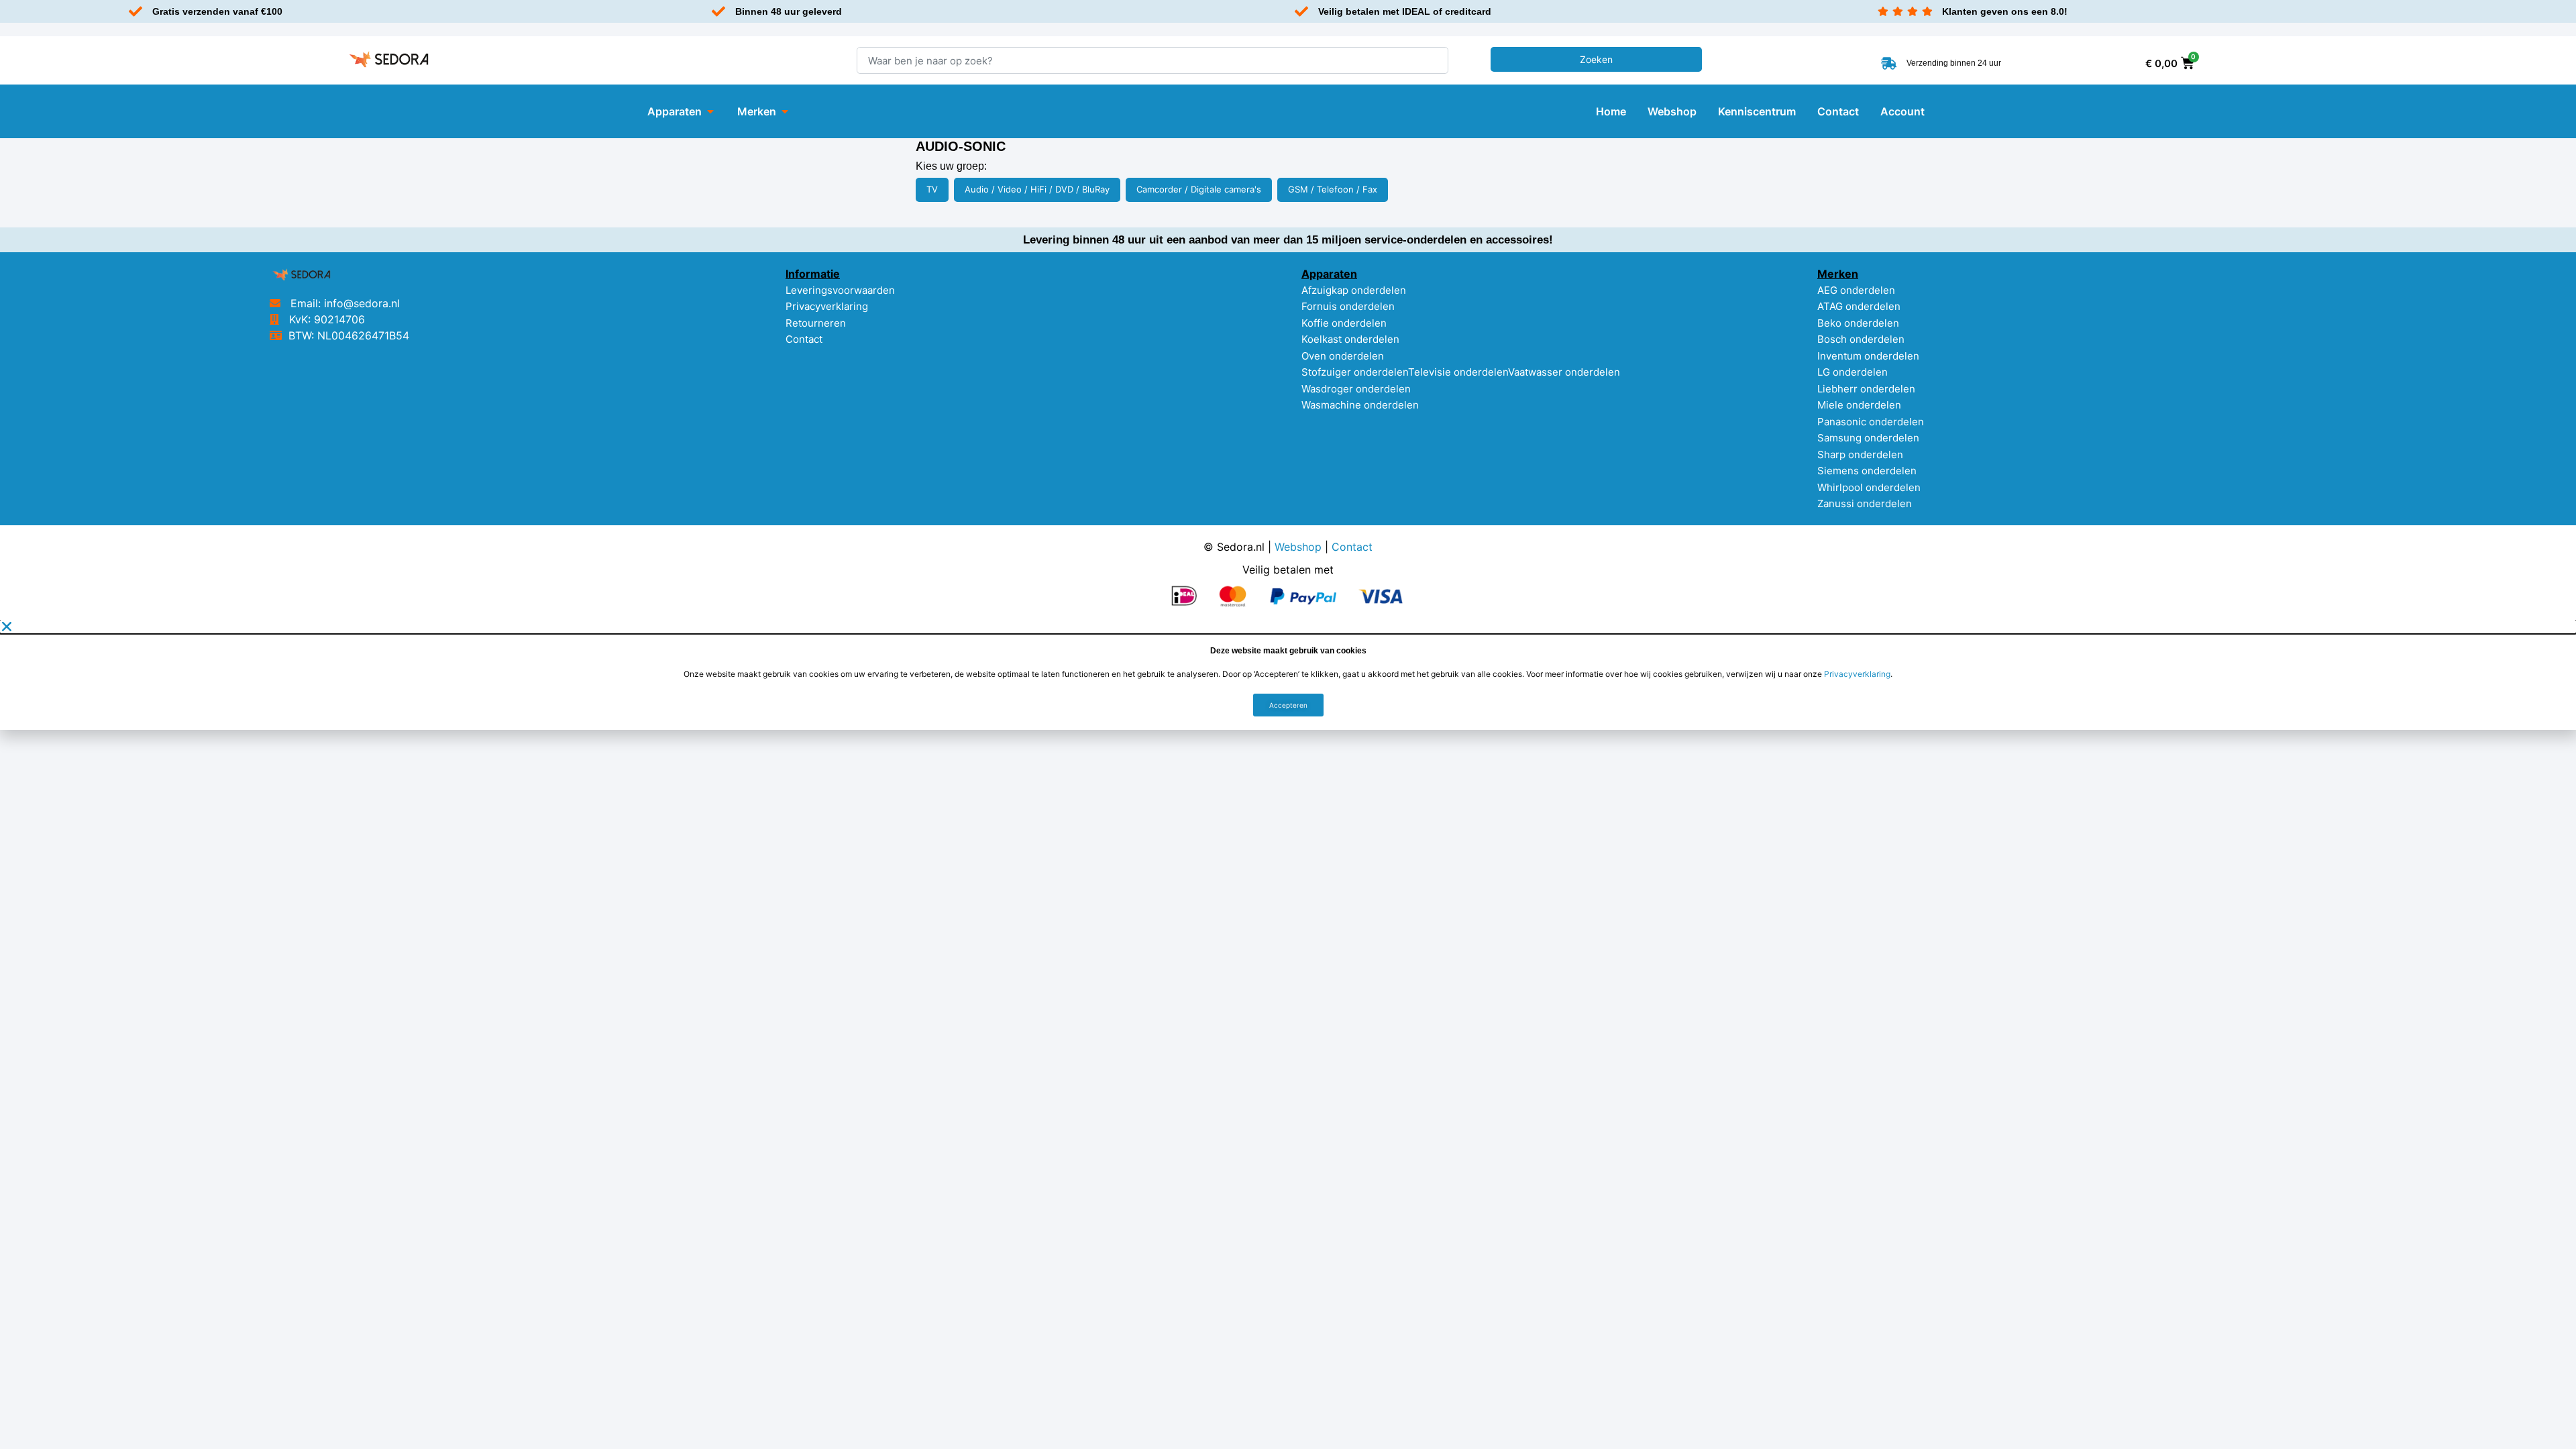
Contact (804, 339)
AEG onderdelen (1856, 290)
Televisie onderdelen (1458, 372)
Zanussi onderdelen (1865, 503)
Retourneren (816, 323)
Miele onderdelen (1859, 405)
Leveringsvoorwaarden (840, 290)
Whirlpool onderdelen (1869, 487)
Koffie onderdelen (1344, 323)
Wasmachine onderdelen (1360, 405)
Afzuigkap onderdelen (1354, 290)
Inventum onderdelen (1868, 356)
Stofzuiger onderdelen (1355, 372)
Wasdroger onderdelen (1356, 389)
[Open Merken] (785, 111)
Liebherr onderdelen (1866, 389)
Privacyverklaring (827, 306)
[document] (1288, 675)
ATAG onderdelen (1859, 306)
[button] (1288, 627)
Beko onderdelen (1858, 323)
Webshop (1298, 547)
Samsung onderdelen (1868, 438)
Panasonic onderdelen (1871, 422)
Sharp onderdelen (1860, 454)
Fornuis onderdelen (1348, 306)
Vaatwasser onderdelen (1564, 372)
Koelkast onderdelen (1350, 339)
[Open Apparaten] (710, 111)
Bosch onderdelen (1861, 339)
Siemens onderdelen (1867, 471)
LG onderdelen (1853, 372)
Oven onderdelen (1343, 356)
